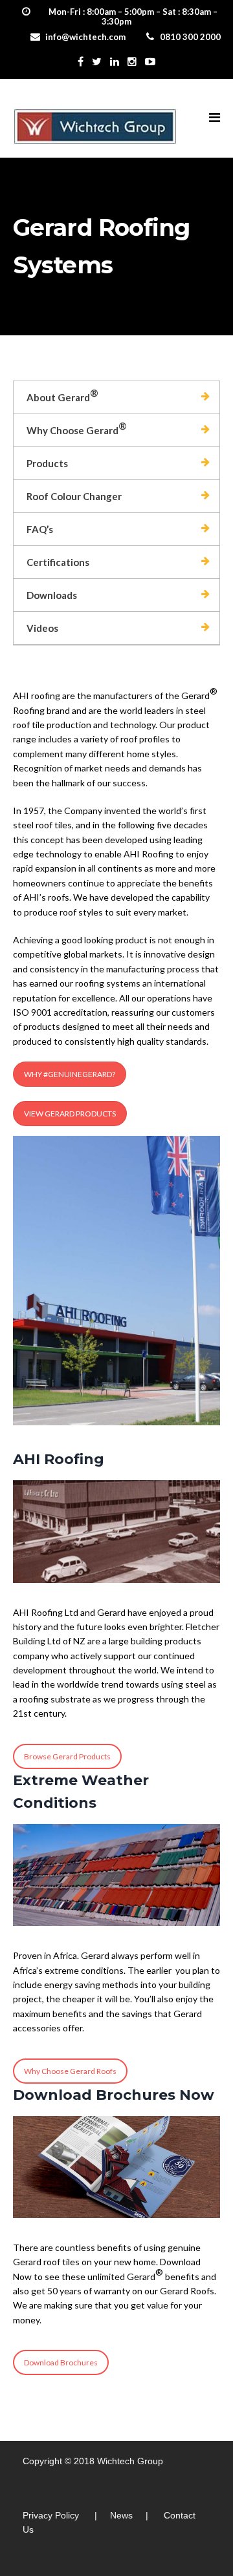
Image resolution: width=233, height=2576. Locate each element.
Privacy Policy (51, 2515)
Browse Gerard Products (67, 1756)
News (121, 2515)
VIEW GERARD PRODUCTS (70, 1114)
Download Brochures (61, 2362)
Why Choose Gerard (77, 428)
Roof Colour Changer (74, 496)
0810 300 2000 (190, 37)
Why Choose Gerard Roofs (70, 2071)
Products (47, 463)
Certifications (58, 562)
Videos (42, 628)
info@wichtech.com (85, 37)
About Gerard (62, 395)
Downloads (52, 595)
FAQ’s (40, 529)
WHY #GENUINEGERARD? (70, 1074)
